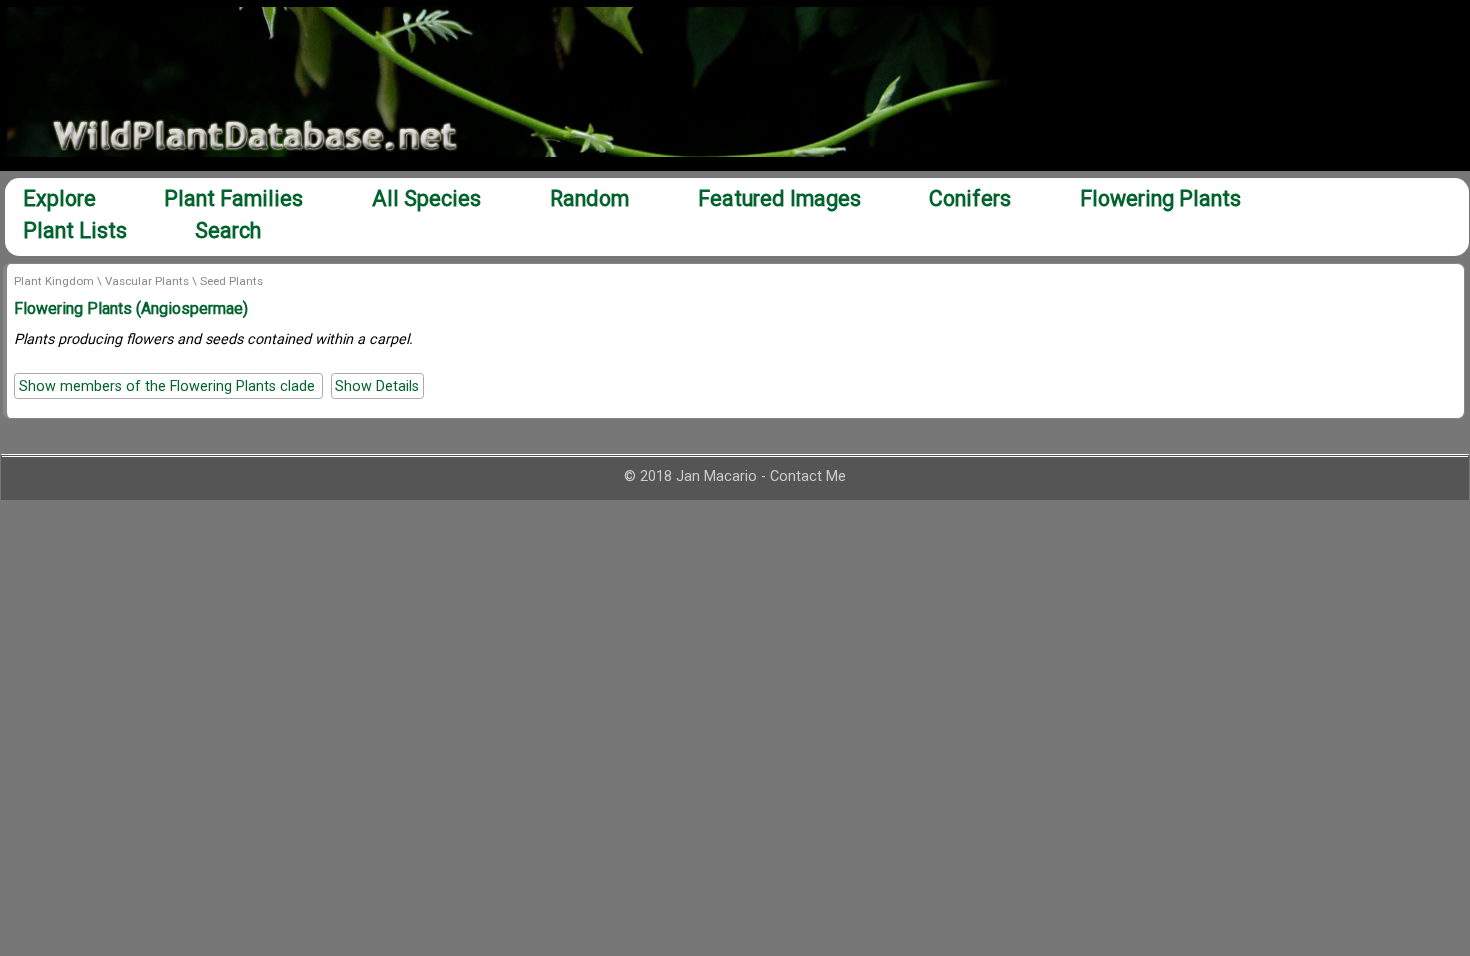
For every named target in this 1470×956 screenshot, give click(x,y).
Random (589, 198)
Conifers (970, 198)
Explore (59, 198)
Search (228, 230)
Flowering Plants (1160, 198)
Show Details (377, 385)
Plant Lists (75, 230)
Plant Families (233, 198)
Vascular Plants (147, 281)
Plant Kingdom (54, 281)
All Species (426, 198)
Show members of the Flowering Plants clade (169, 385)
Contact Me (808, 476)
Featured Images (779, 198)
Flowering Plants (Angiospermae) (131, 308)
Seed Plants (231, 281)
